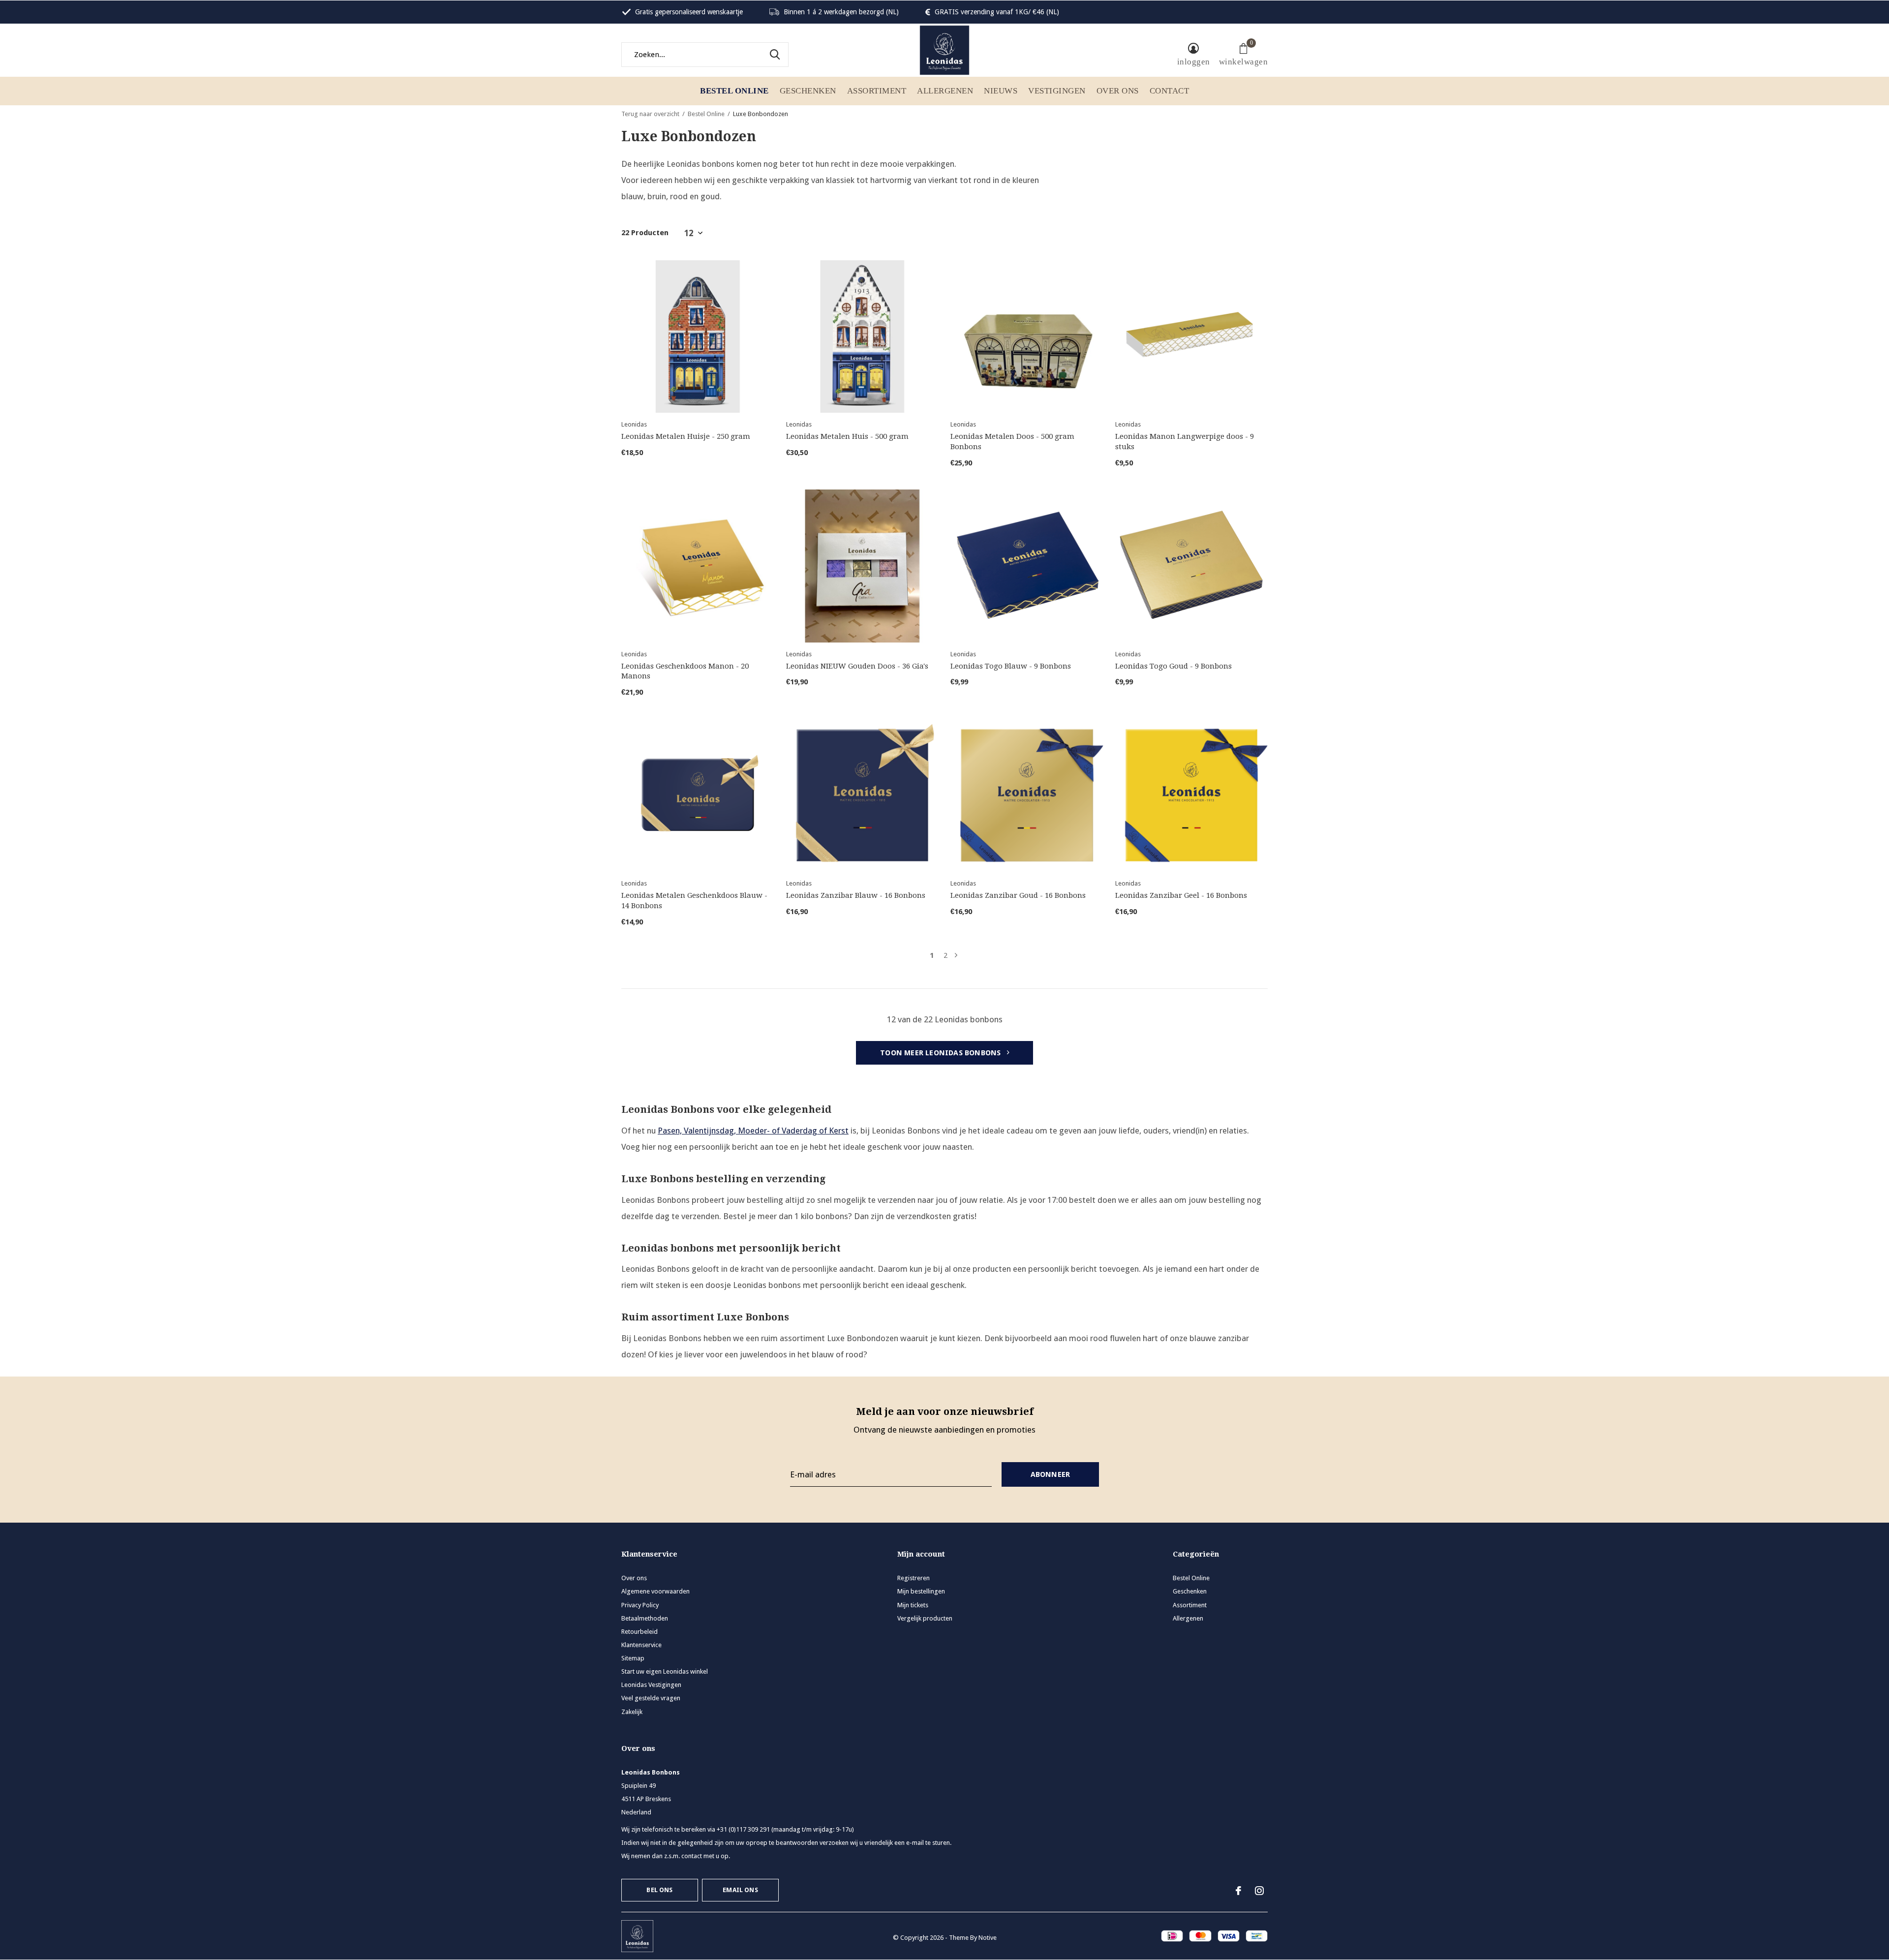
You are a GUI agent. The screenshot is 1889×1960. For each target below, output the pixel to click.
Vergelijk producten (925, 1618)
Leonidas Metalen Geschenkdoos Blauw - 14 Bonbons (694, 901)
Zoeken (775, 55)
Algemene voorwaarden (655, 1591)
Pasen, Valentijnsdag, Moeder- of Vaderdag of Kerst (753, 1131)
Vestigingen (1057, 91)
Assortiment (877, 91)
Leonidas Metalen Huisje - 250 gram (686, 436)
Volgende (956, 956)
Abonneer (1051, 1474)
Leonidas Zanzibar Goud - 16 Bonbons (1018, 895)
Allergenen (945, 91)
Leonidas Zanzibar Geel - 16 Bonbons (1181, 895)
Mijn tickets (913, 1605)
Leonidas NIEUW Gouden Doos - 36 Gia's (857, 666)
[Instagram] (1259, 1891)
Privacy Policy (640, 1605)
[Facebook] (1238, 1891)
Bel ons (659, 1890)
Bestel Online (734, 91)
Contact (1170, 91)
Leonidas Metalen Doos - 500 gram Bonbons (1012, 442)
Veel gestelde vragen (651, 1698)
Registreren (914, 1578)
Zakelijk (632, 1712)
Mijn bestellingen (921, 1591)
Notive (988, 1938)
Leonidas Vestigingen (651, 1685)
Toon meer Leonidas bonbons (941, 1053)
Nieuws (1001, 91)
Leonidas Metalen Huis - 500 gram (847, 436)
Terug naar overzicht (650, 114)
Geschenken (808, 91)
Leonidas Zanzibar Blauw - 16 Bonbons (856, 895)
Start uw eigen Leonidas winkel (665, 1671)
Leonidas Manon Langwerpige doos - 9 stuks (1185, 442)
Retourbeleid (640, 1632)
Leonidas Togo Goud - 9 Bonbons (1173, 666)
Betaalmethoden (645, 1618)
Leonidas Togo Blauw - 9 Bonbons (1011, 666)
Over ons (1118, 91)
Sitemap (633, 1658)
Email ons (740, 1890)
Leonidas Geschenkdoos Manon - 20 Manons (685, 671)
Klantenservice (641, 1645)
